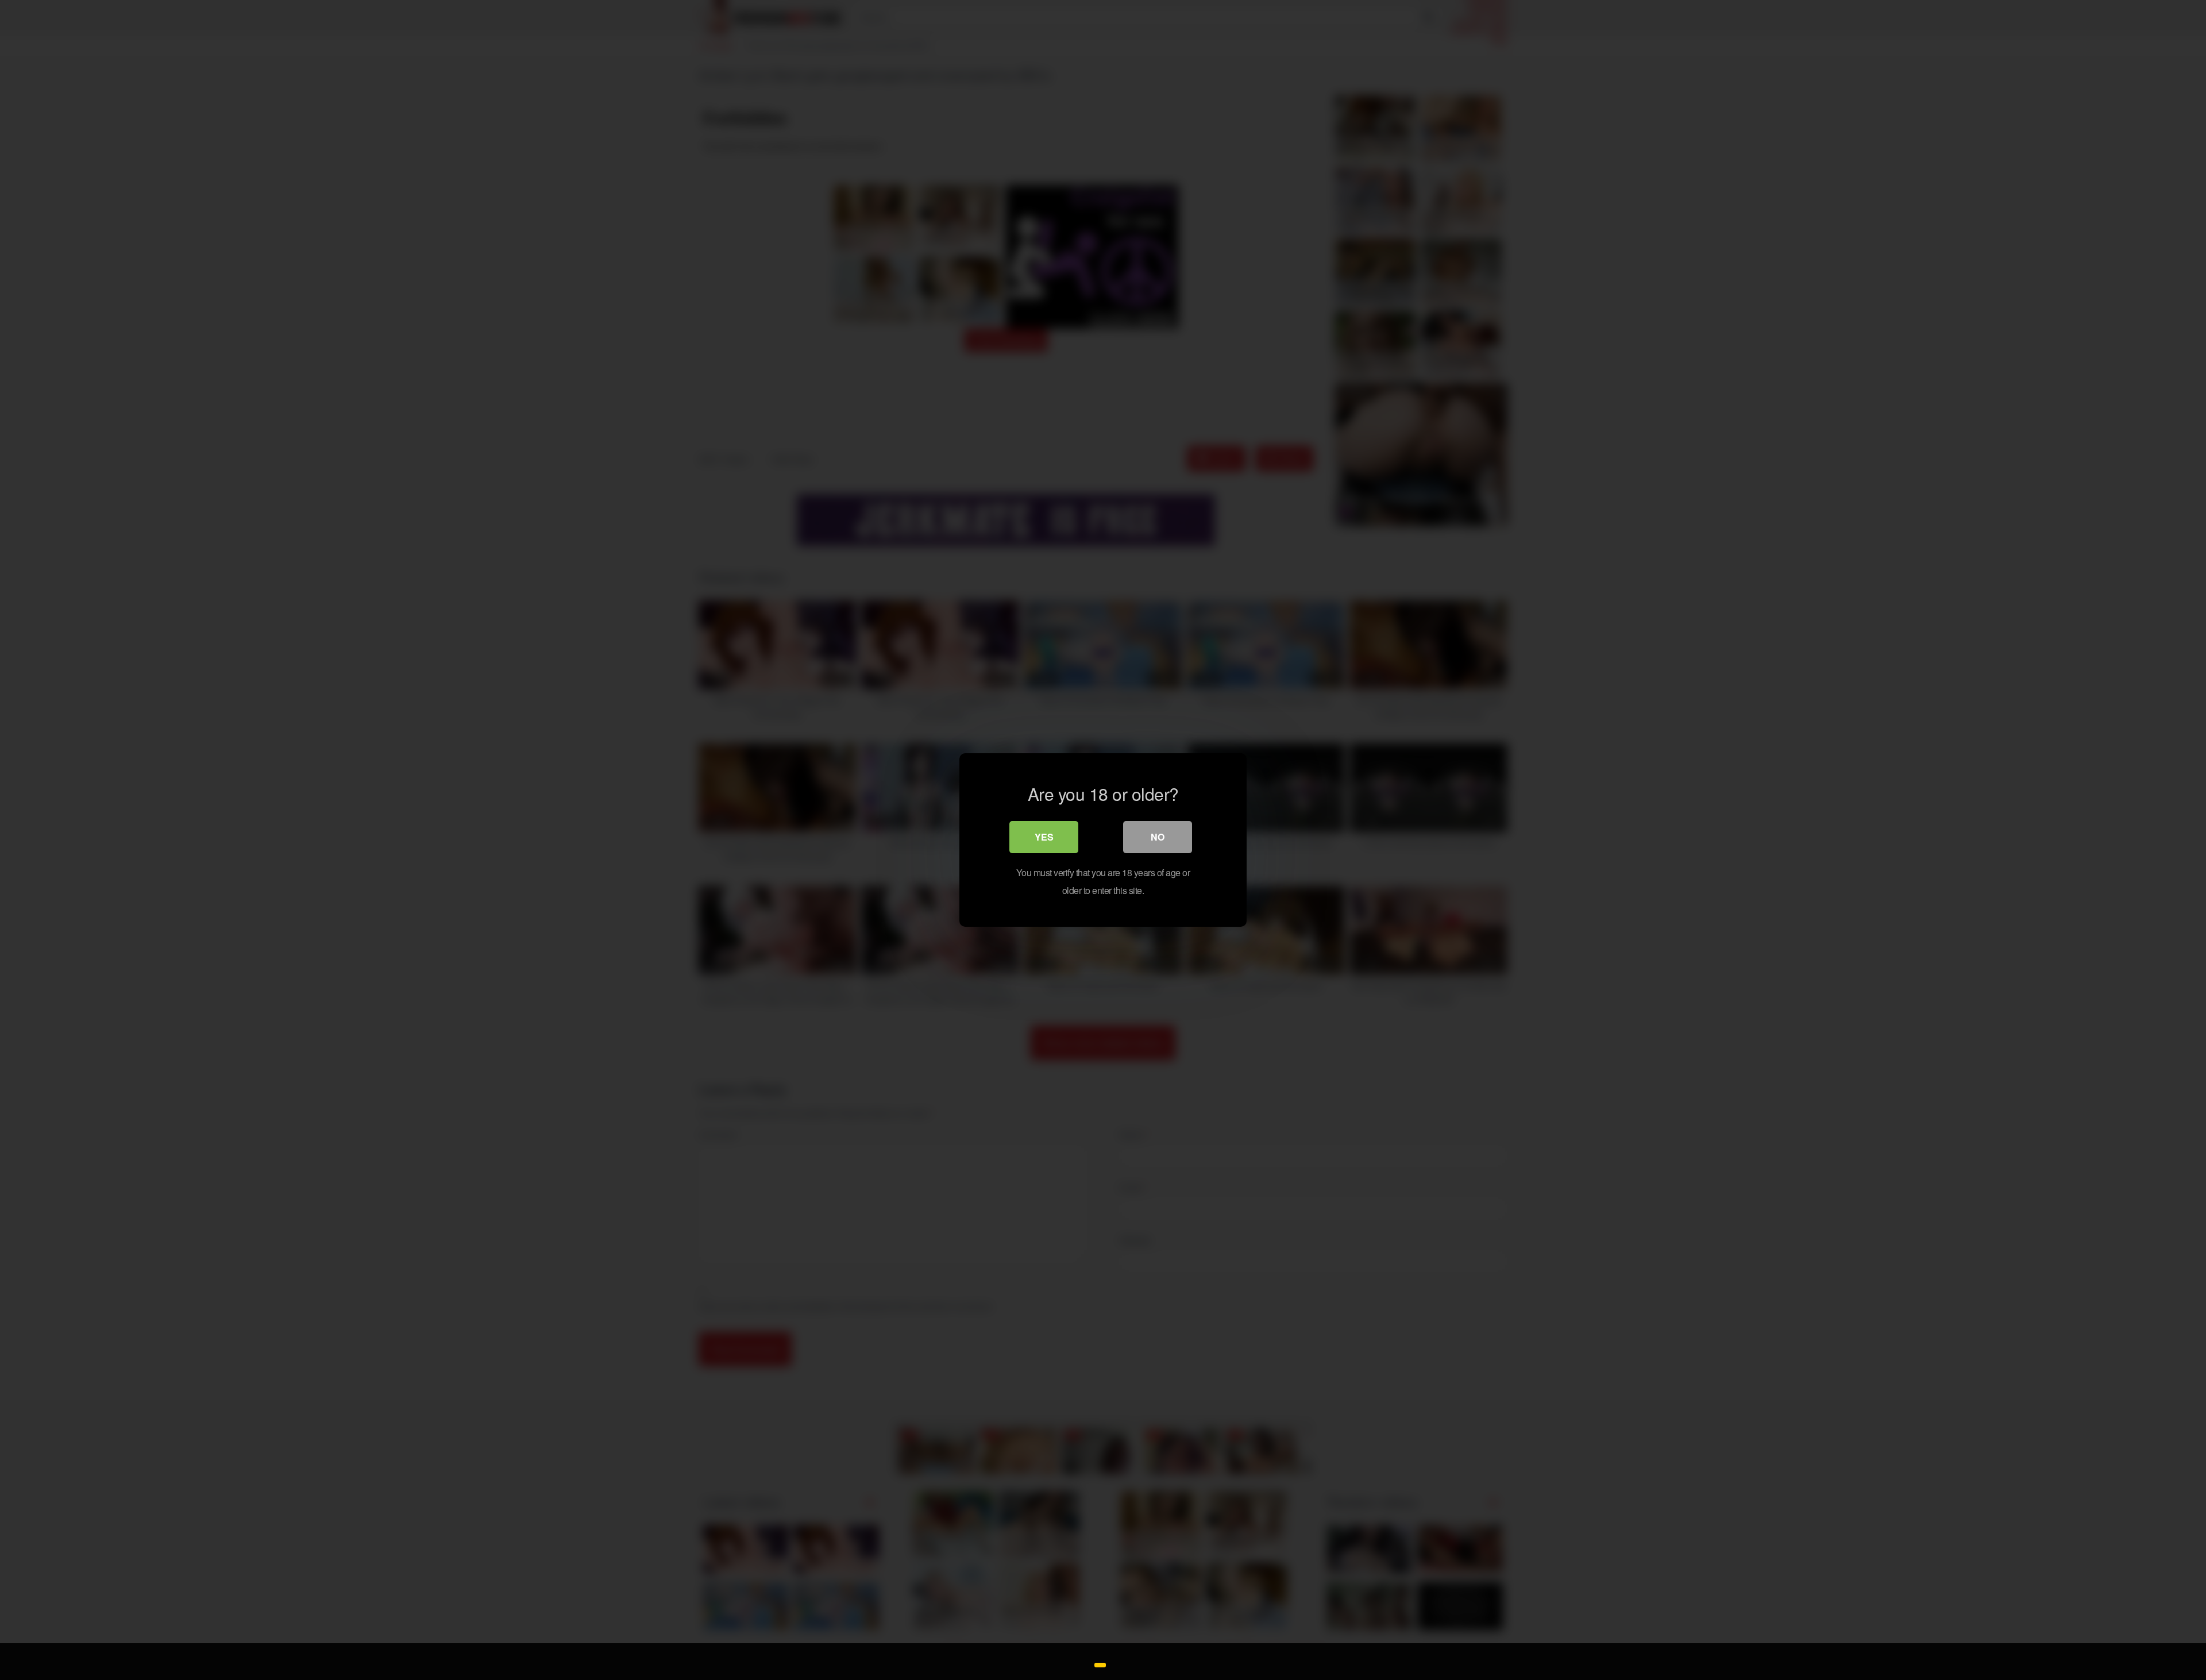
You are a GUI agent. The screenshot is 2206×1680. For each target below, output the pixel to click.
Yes (1044, 837)
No (1158, 837)
